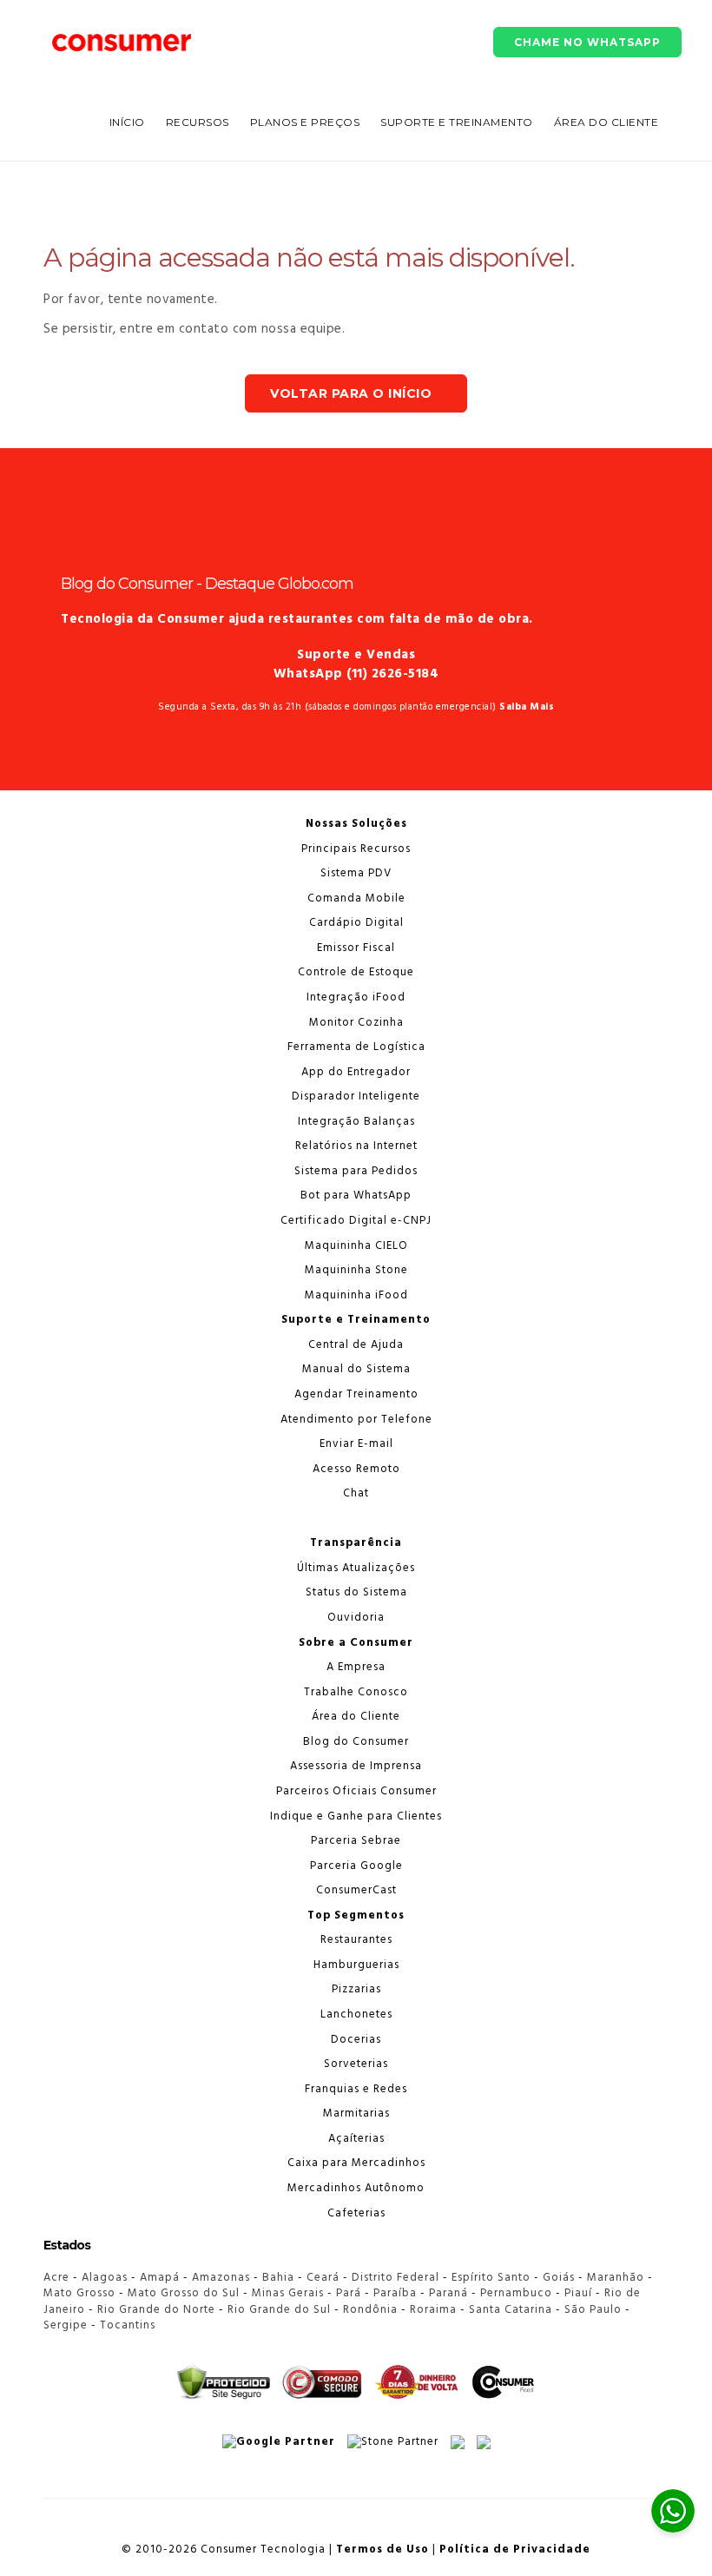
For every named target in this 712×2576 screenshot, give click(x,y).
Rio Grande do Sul (279, 2310)
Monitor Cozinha (356, 1023)
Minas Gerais (288, 2293)
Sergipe (66, 2325)
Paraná (448, 2293)
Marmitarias (356, 2114)
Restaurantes (356, 1940)
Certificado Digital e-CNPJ (356, 1221)
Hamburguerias (356, 1965)
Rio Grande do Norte (156, 2310)
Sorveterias (356, 2064)
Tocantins (128, 2325)
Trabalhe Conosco (356, 1692)
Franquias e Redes (356, 2089)
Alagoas (105, 2278)
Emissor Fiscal (356, 948)
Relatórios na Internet (356, 1146)
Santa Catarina (511, 2310)
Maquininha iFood (356, 1295)
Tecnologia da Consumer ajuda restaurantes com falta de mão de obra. (297, 619)
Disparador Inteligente (356, 1096)
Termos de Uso (382, 2550)
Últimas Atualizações (356, 1568)
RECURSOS (198, 122)
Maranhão (616, 2278)
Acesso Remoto (356, 1469)
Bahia (278, 2278)
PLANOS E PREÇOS (305, 122)
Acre (56, 2278)
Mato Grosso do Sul (184, 2293)
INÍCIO (127, 122)
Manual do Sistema (356, 1369)
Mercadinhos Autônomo (356, 2188)
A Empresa (356, 1667)
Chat (356, 1493)
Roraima (433, 2310)
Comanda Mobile (356, 898)
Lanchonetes (356, 2015)
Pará (349, 2293)
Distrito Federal (396, 2278)
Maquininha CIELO (356, 1246)
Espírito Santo (491, 2278)
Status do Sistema (356, 1592)
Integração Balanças (356, 1122)
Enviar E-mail (356, 1444)
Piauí (578, 2293)
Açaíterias (356, 2139)
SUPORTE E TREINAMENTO (457, 122)
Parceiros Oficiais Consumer (356, 1791)
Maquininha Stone (356, 1270)
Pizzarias (356, 1989)
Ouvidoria (356, 1618)
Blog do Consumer (356, 1742)
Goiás (559, 2278)
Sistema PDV (356, 873)
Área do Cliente (607, 122)
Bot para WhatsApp (356, 1196)
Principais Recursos (356, 849)
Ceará (323, 2278)
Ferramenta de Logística (356, 1047)
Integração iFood (356, 997)
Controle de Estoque (356, 972)
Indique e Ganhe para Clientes (356, 1816)
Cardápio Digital (356, 923)
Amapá (160, 2278)
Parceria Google (356, 1866)
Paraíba (395, 2293)
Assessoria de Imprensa (356, 1766)
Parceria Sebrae (356, 1841)
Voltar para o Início (351, 393)
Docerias (356, 2040)
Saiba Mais (527, 707)
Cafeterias (356, 2213)
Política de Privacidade (515, 2550)
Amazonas (221, 2278)
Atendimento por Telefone (356, 1420)
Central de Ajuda (356, 1345)
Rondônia (370, 2310)
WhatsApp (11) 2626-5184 (356, 674)
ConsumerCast (356, 1890)
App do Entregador (356, 1072)
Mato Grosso (79, 2293)
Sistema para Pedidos (356, 1171)
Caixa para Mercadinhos (356, 2163)
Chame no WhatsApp (587, 42)
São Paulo (593, 2310)
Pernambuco (516, 2293)
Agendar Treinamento (356, 1394)
